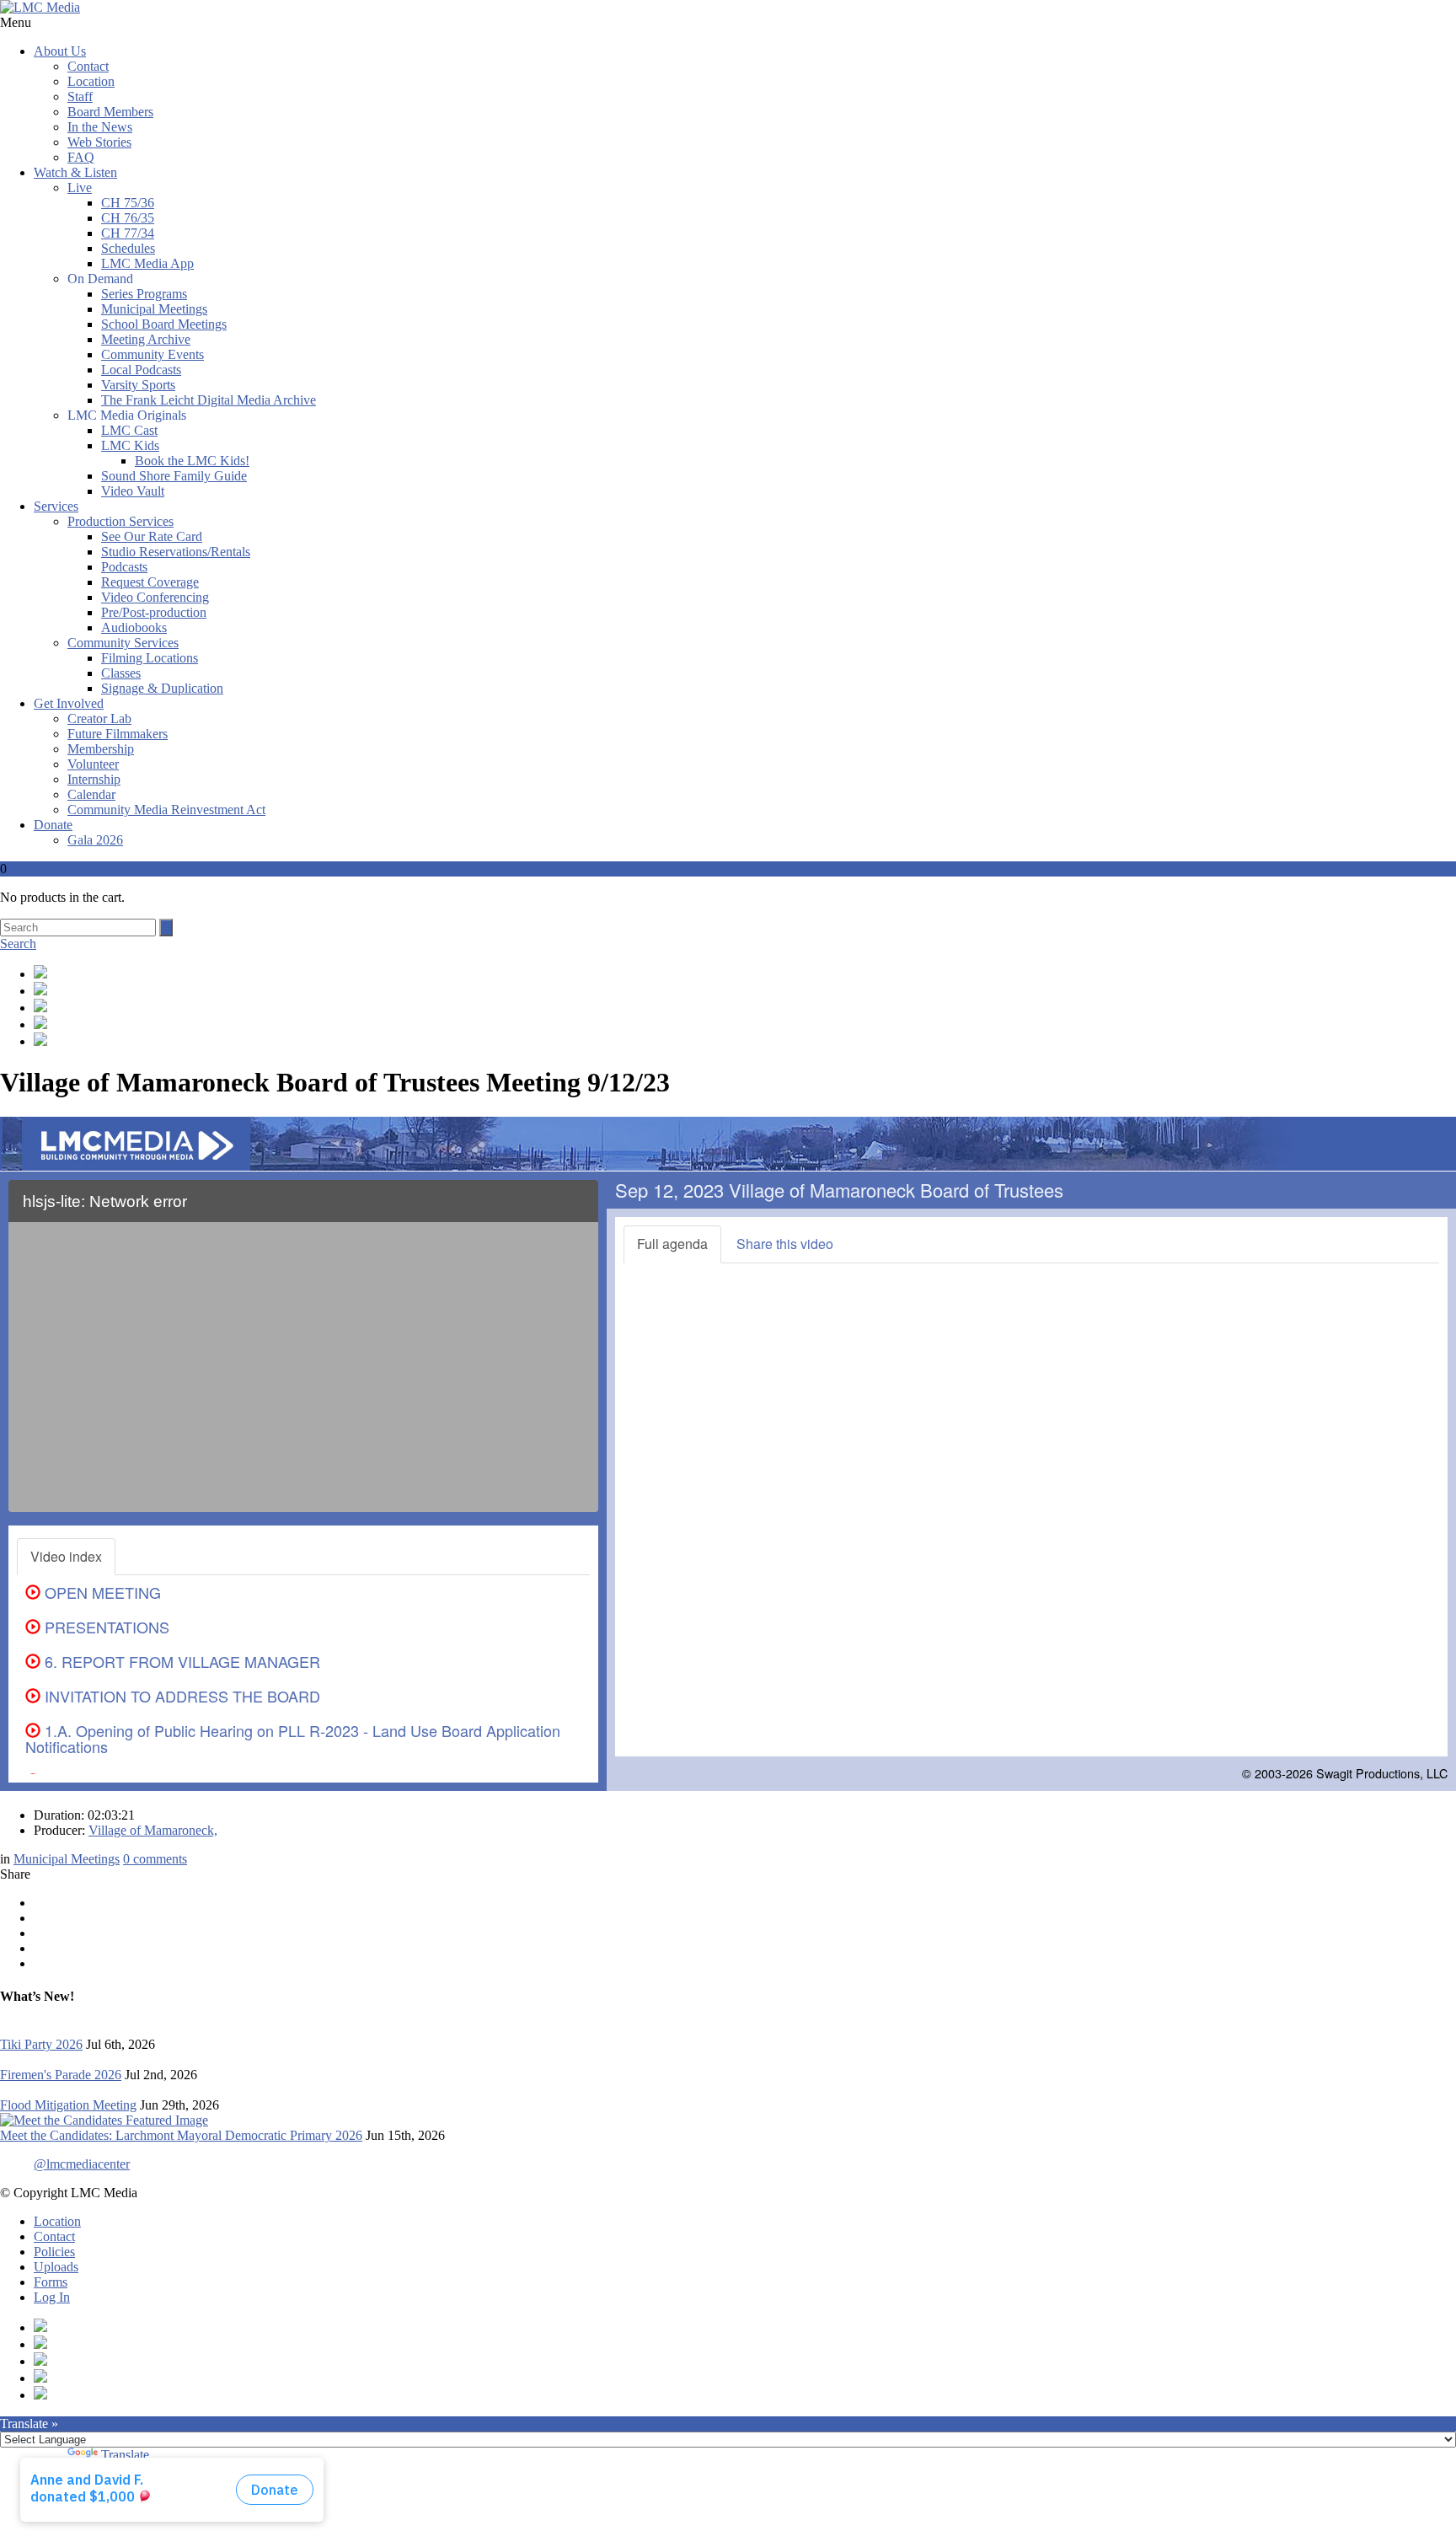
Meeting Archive (146, 339)
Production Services (120, 521)
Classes (121, 673)
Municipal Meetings (154, 309)
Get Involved (69, 703)
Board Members (110, 112)
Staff (80, 97)
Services (56, 506)
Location (91, 81)
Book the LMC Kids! (192, 461)
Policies (54, 2252)
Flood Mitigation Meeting (68, 2105)
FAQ (81, 157)
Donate (53, 825)
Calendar (91, 794)
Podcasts (124, 567)
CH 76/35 (128, 218)
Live (80, 188)
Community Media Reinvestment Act (166, 810)
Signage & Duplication (162, 688)
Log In (52, 2297)
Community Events (153, 354)
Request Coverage (150, 582)
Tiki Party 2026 (41, 2044)
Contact (88, 66)
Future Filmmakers (118, 734)
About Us (60, 51)
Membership (101, 749)
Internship (94, 779)
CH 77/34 (128, 233)
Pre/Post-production (154, 612)
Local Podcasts (141, 370)
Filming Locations (150, 658)
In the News (100, 127)
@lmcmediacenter (82, 2164)
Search (18, 944)
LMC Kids (130, 445)
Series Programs (144, 294)
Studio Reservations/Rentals (176, 552)
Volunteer (93, 764)
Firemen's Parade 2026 (61, 2075)
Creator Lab (99, 719)
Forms (51, 2282)
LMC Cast (129, 430)
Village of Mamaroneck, (153, 1830)
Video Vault (133, 491)
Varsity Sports (138, 385)
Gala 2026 (95, 840)
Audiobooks (134, 627)
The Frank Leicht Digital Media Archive (209, 400)
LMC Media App (147, 263)
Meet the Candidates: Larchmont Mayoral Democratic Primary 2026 (181, 2135)
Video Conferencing (155, 597)
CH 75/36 (128, 203)
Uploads (56, 2267)
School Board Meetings (164, 324)
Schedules (128, 248)
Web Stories (99, 142)
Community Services (123, 643)
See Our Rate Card (152, 536)
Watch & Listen (75, 172)
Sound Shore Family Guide (174, 476)
